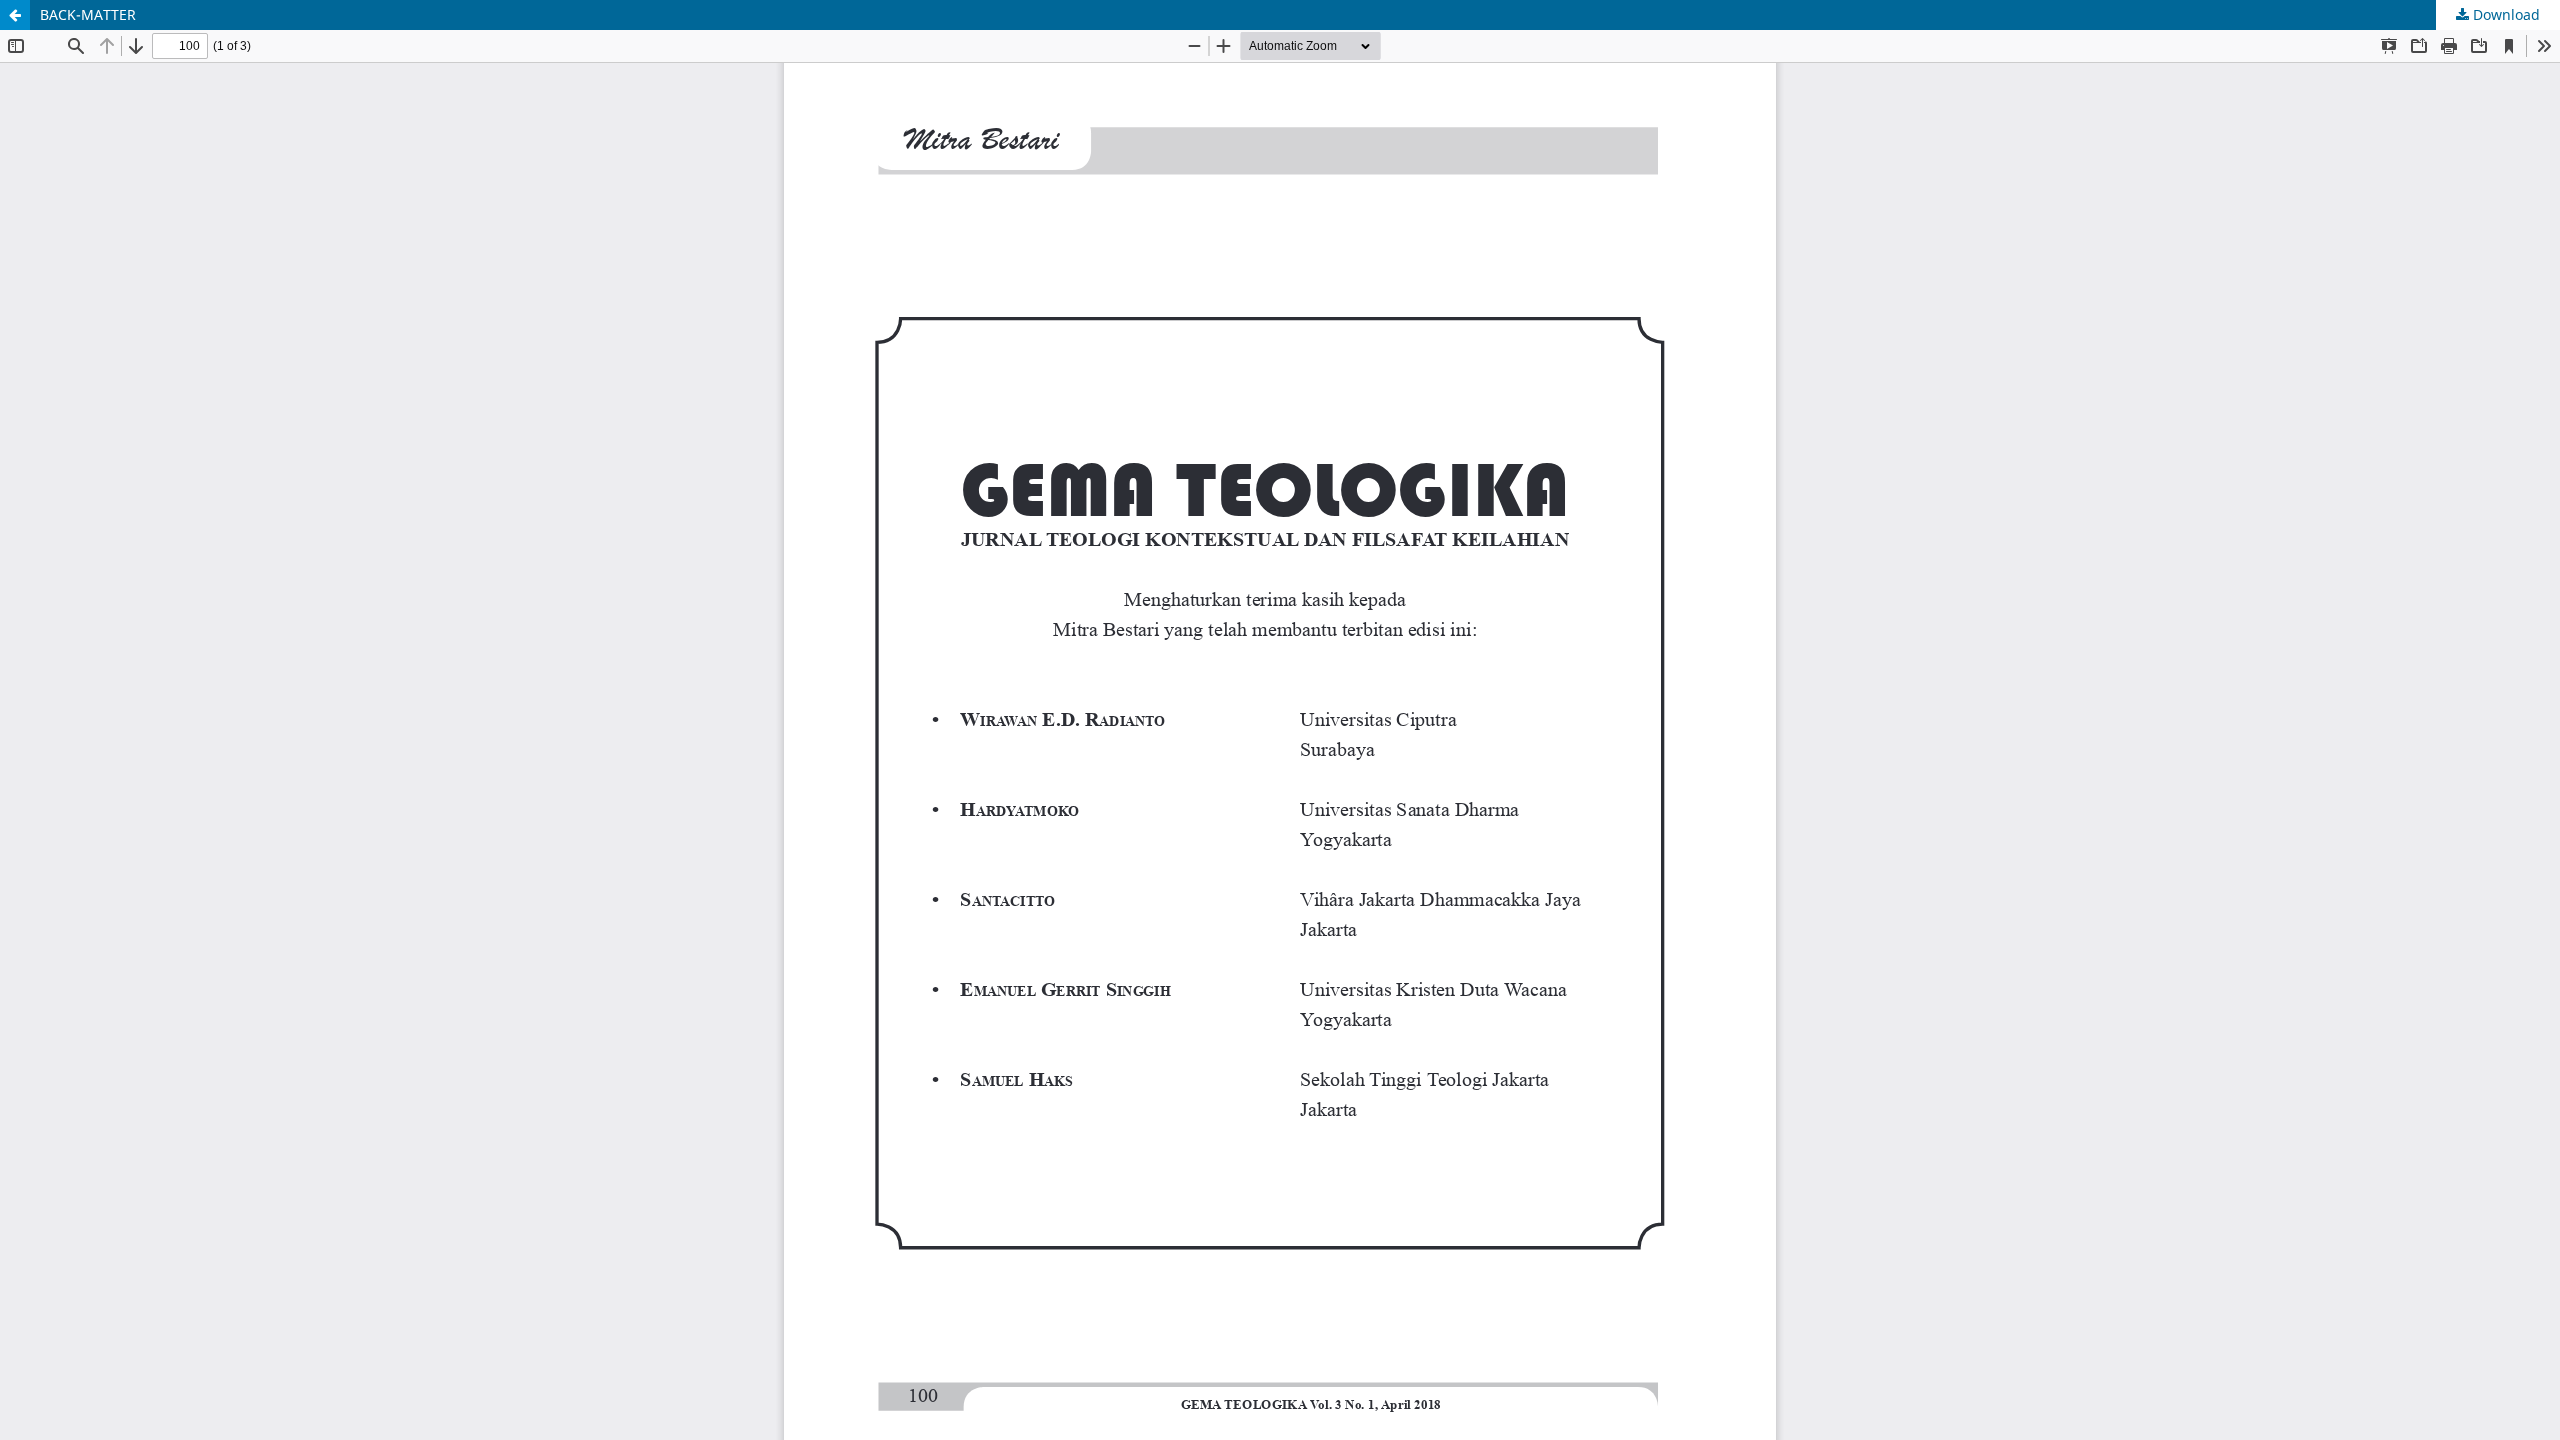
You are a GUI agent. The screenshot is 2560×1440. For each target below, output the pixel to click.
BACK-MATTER (88, 14)
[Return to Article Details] (15, 15)
